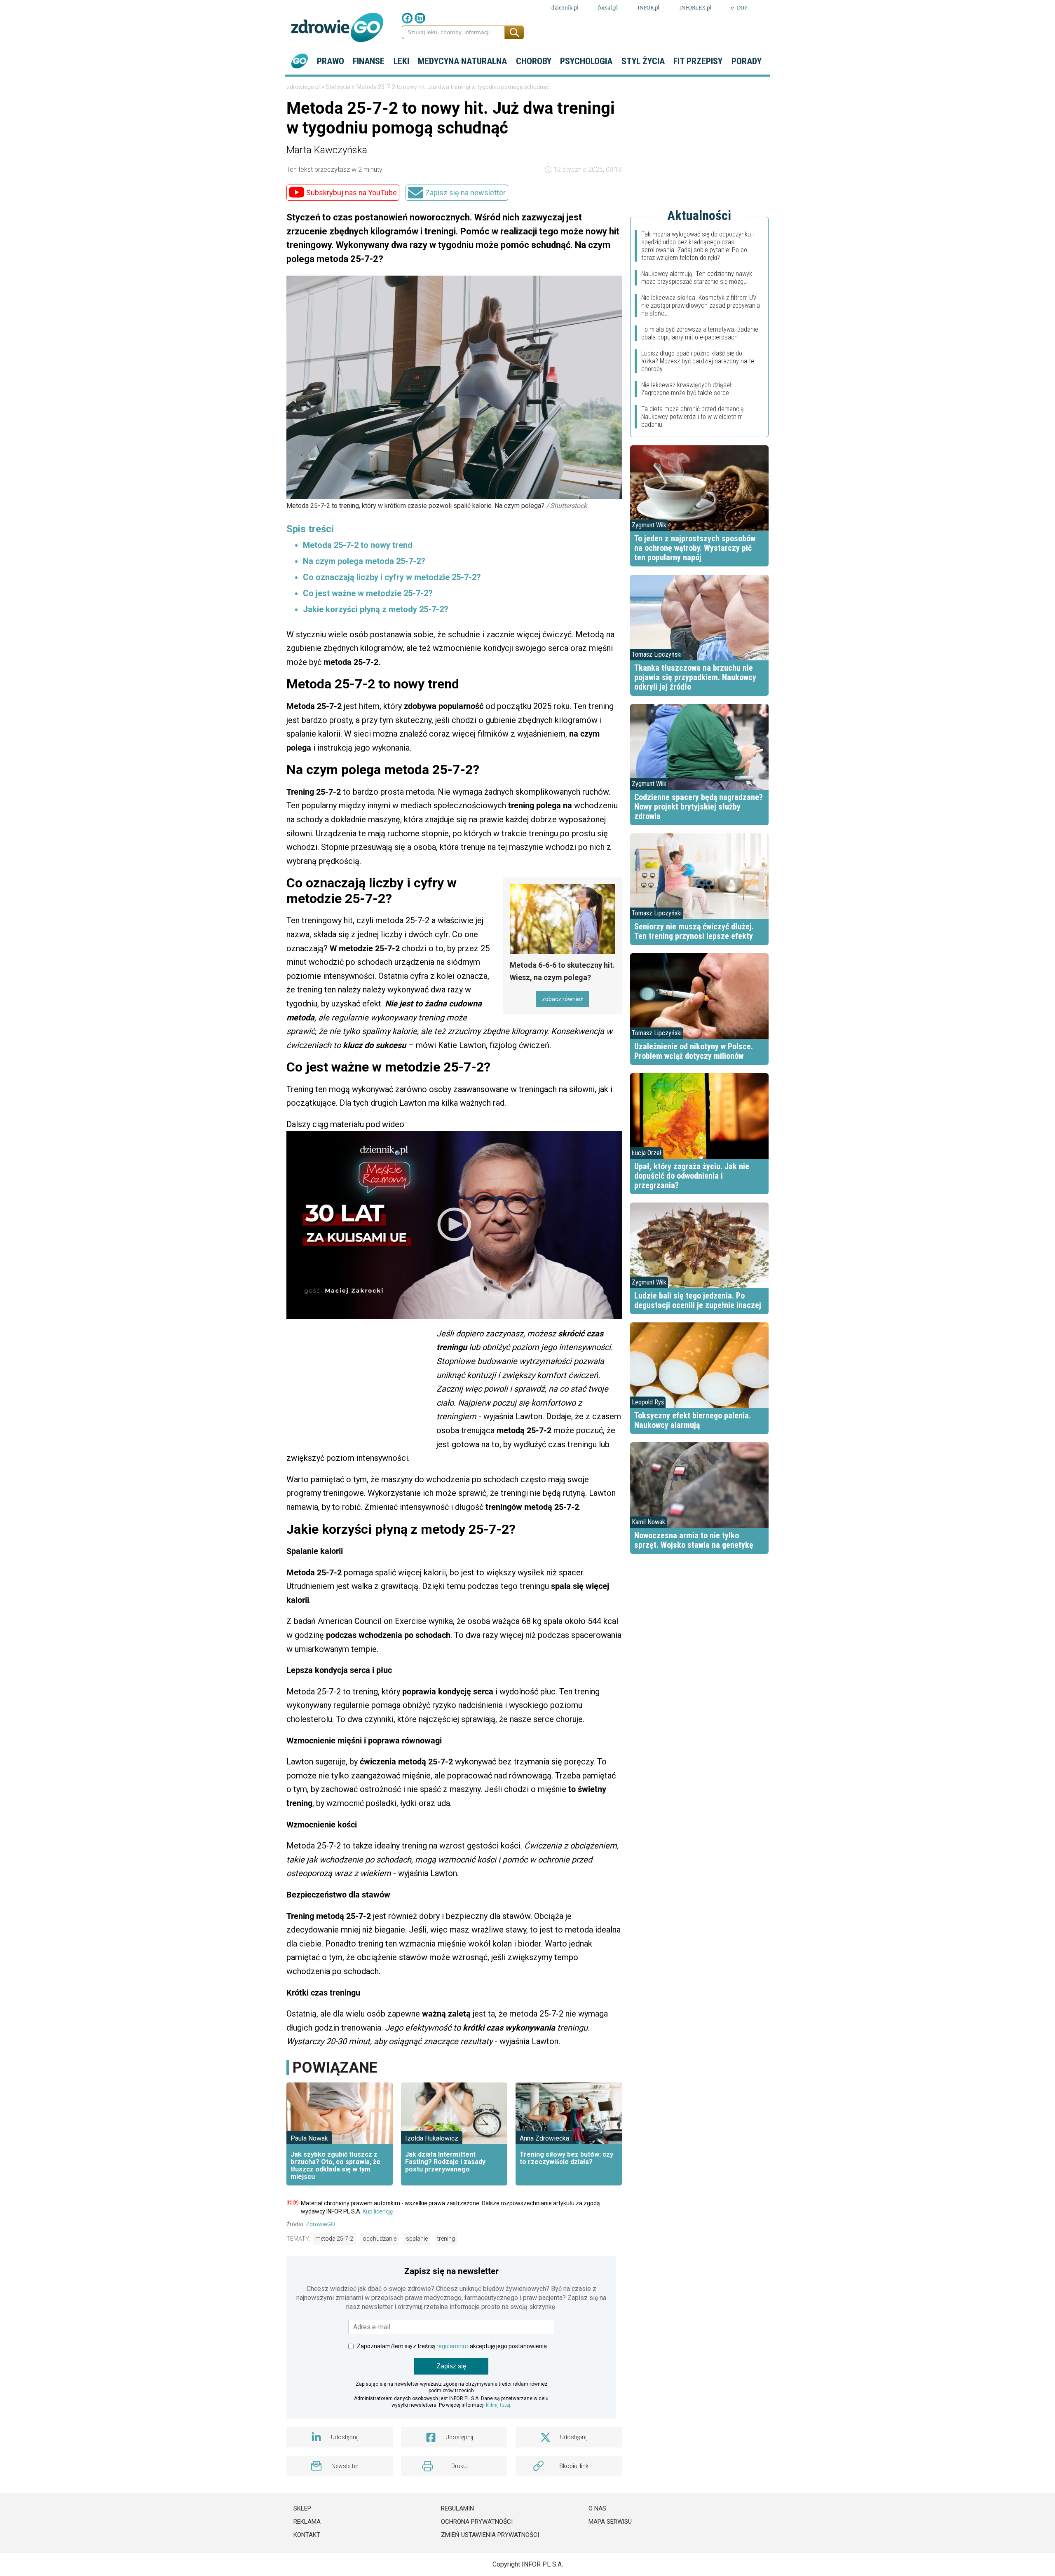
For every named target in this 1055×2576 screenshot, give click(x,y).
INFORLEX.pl (695, 8)
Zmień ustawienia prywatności (490, 2535)
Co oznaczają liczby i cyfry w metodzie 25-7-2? (392, 577)
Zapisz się (451, 2366)
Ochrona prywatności (477, 2522)
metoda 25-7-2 (334, 2239)
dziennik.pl (565, 8)
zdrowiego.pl (304, 87)
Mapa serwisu (610, 2522)
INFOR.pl (648, 8)
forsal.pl (608, 8)
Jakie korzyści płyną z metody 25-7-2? (376, 609)
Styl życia (643, 61)
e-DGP (739, 8)
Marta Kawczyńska (327, 150)
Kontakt (307, 2535)
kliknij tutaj (498, 2405)
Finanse (369, 61)
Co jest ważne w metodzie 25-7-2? (368, 593)
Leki (401, 61)
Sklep (302, 2508)
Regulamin (457, 2508)
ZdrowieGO (320, 2224)
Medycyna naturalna (462, 61)
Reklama (307, 2522)
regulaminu (451, 2346)
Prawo (331, 61)
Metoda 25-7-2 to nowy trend (358, 545)
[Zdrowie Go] (337, 27)
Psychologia (586, 61)
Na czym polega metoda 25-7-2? (364, 561)
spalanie (417, 2239)
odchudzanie (380, 2239)
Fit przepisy (698, 61)
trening (446, 2239)
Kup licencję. (378, 2211)
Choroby (534, 61)
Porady (747, 61)
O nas (597, 2508)
